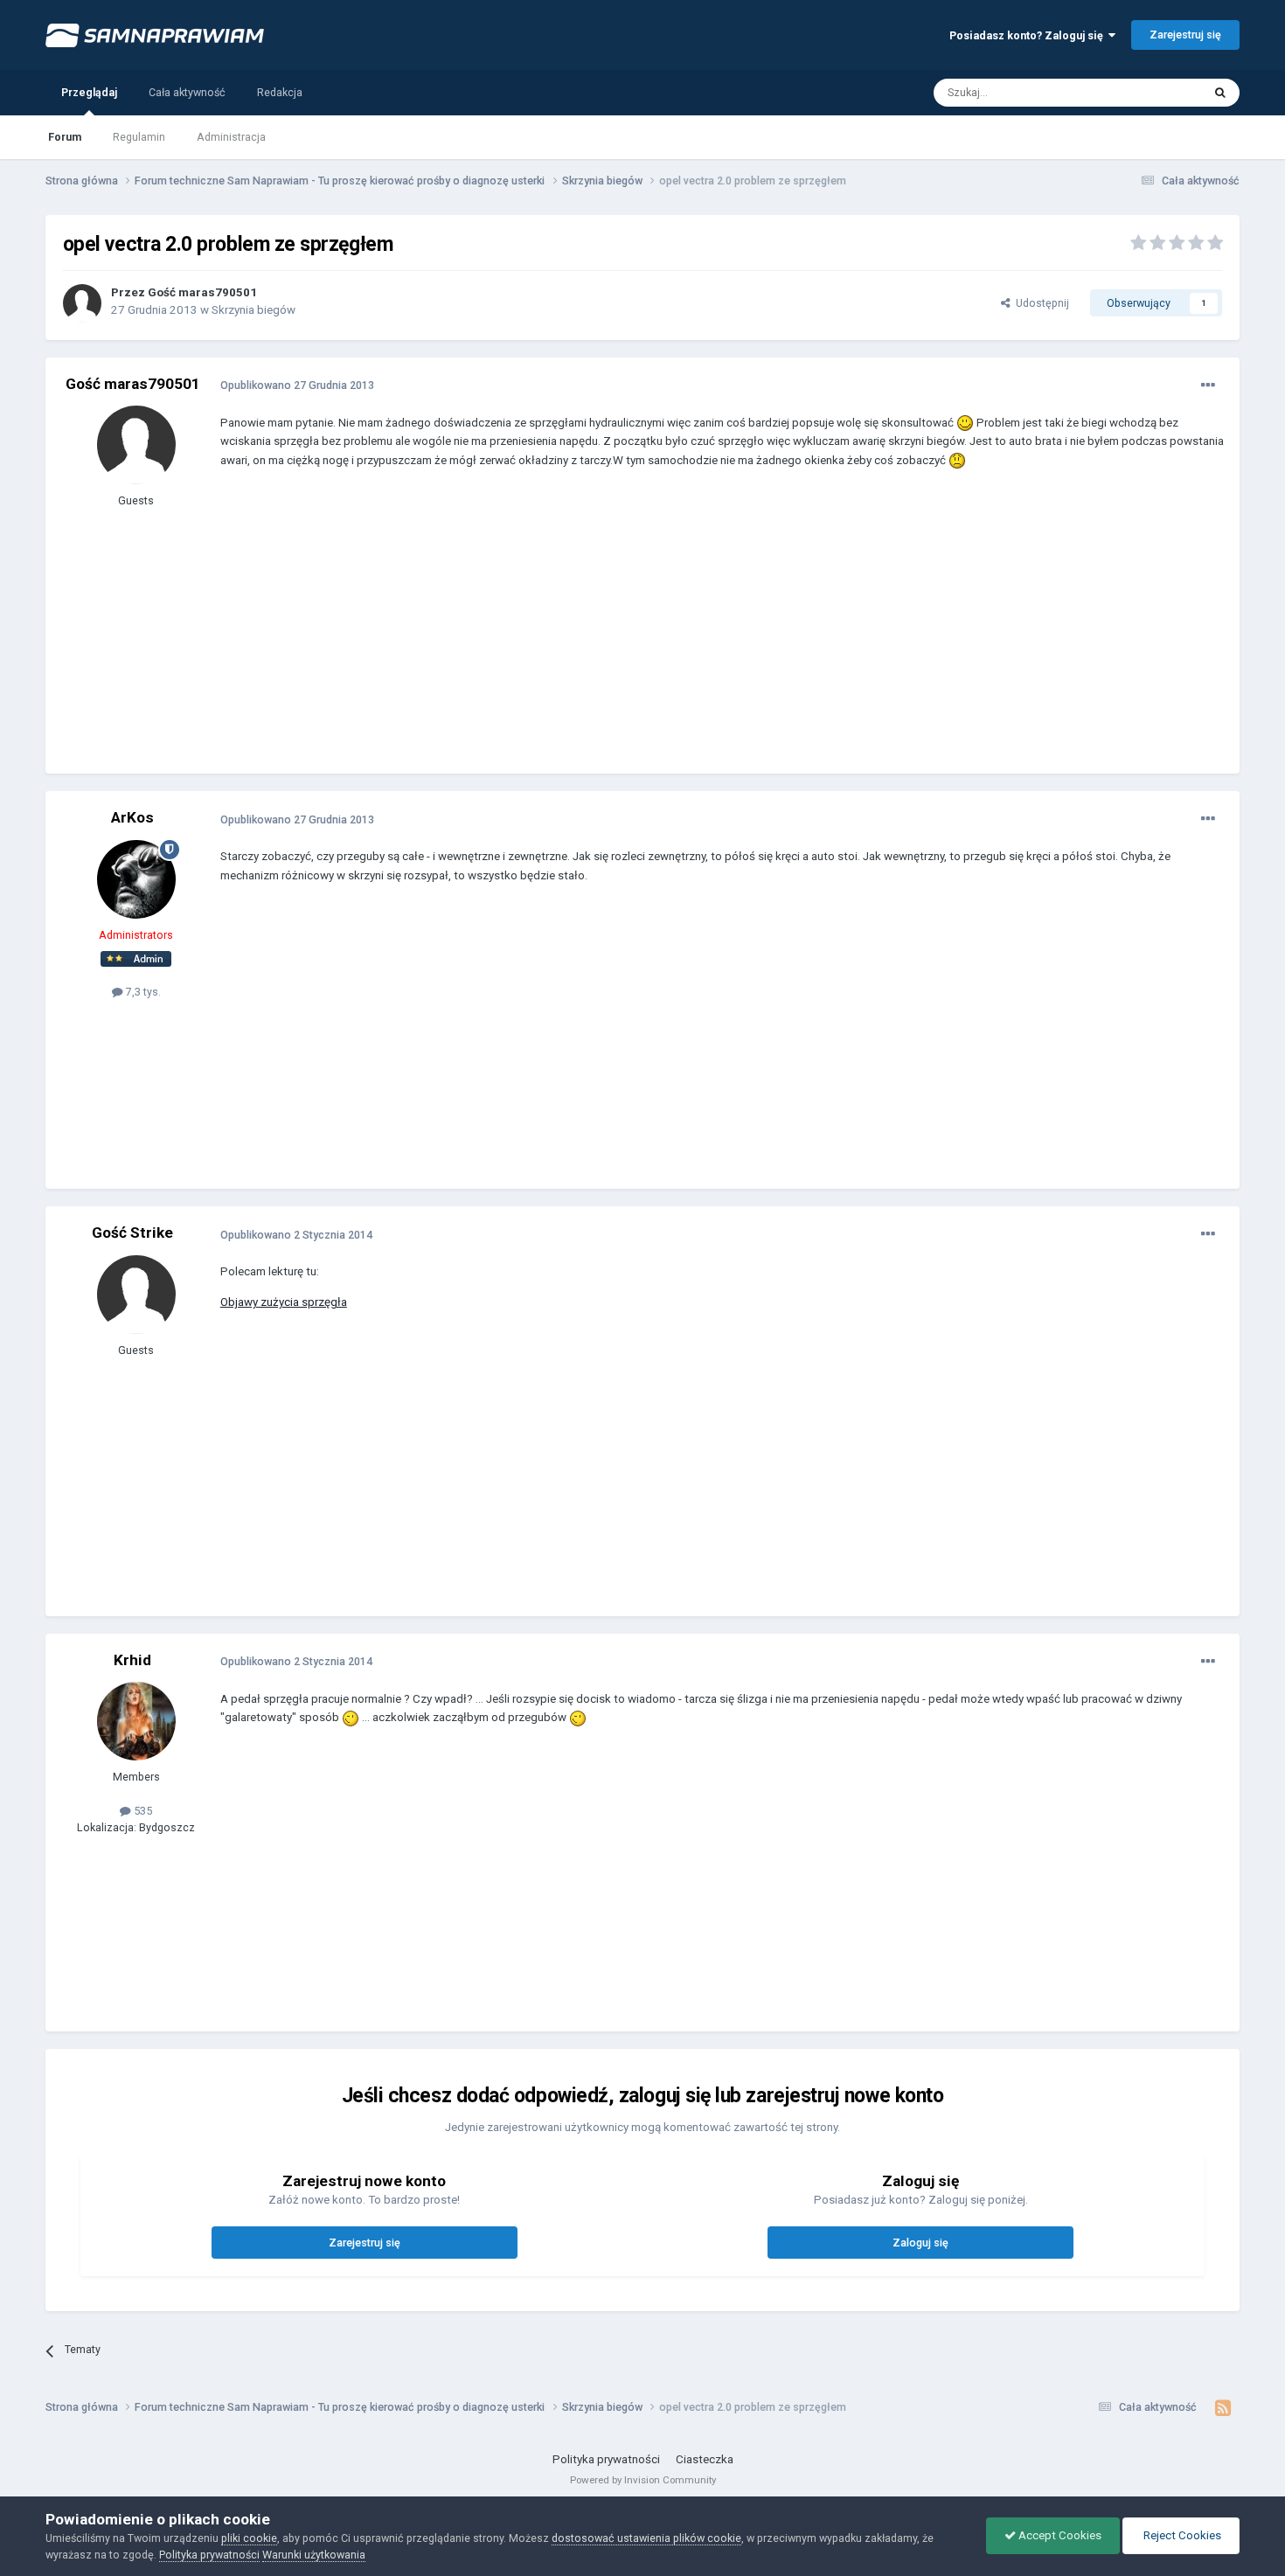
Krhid (132, 1660)
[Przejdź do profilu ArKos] (136, 879)
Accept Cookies (1059, 2535)
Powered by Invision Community (643, 2480)
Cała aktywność (187, 92)
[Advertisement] (538, 634)
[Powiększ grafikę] (965, 423)
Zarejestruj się (1185, 35)
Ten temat (1156, 92)
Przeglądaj (89, 92)
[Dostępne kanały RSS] (1222, 2408)
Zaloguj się (920, 2243)
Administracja (231, 137)
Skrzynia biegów (254, 310)
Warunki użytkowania (314, 2555)
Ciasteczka (705, 2459)
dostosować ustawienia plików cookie (646, 2538)
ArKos (132, 817)
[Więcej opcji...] (1208, 385)
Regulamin (139, 137)
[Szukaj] (1220, 93)
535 (142, 1811)
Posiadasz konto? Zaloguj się (1029, 35)
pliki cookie (249, 2538)
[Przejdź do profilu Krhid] (136, 1721)
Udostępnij (1040, 303)
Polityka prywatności (606, 2459)
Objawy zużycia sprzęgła (284, 1302)
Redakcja (280, 92)
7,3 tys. (142, 992)
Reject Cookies (1181, 2535)
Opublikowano (297, 385)
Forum (65, 137)
